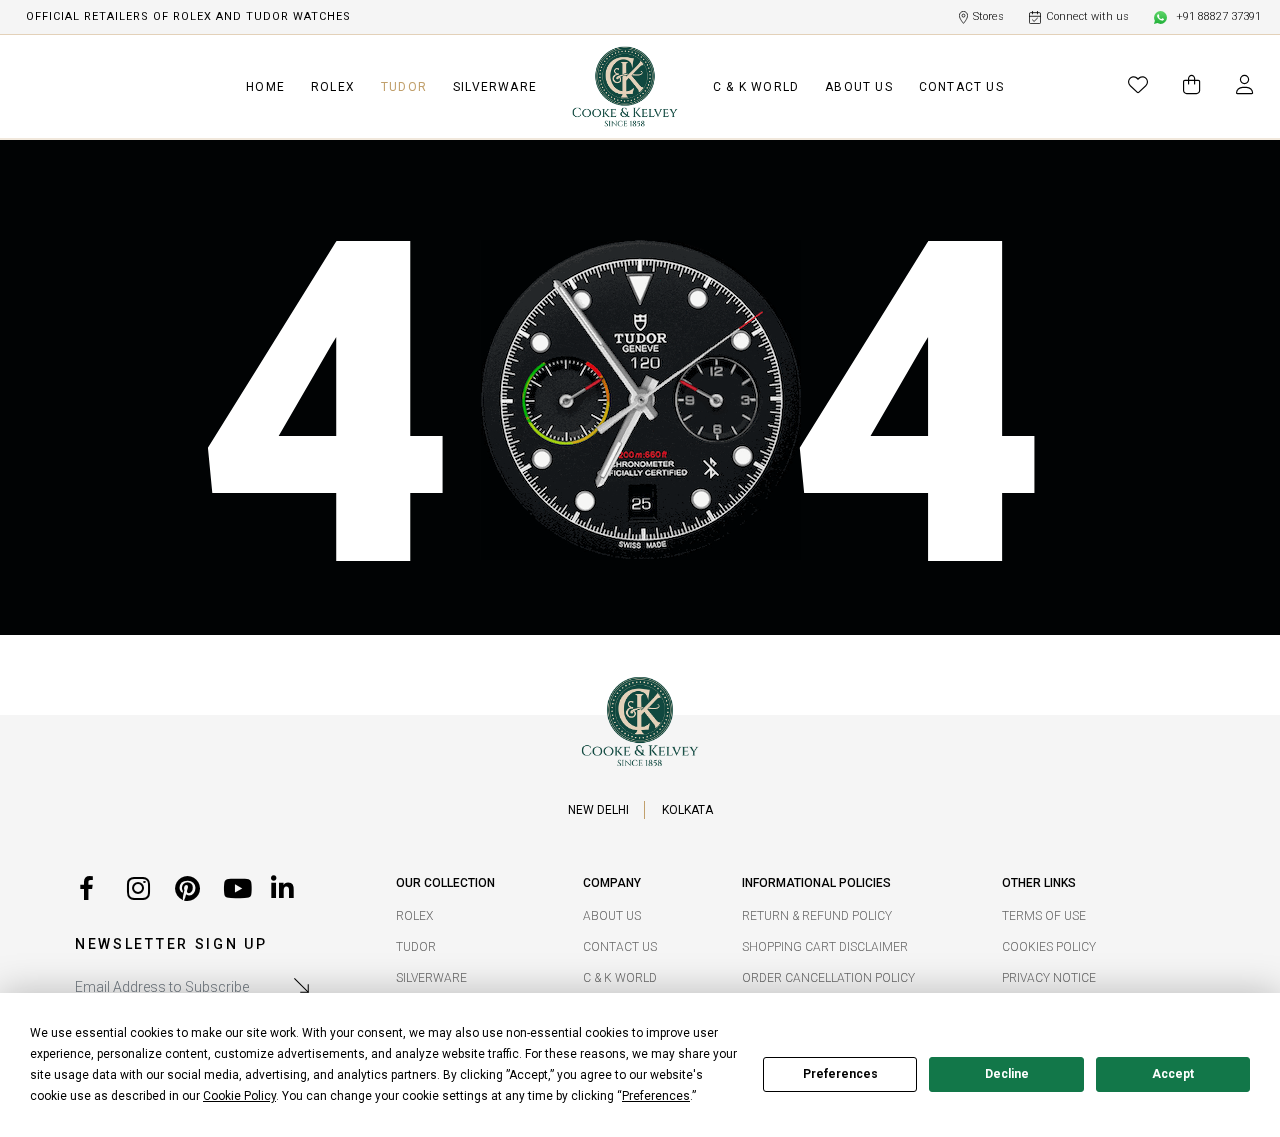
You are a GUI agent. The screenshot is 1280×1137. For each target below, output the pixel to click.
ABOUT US (859, 87)
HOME (265, 87)
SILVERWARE (495, 87)
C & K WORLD (756, 87)
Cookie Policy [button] (239, 1096)
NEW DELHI (598, 810)
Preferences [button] (656, 1096)
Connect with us (1087, 16)
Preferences (840, 1074)
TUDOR (404, 87)
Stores (988, 16)
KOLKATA (687, 810)
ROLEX (333, 87)
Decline (1007, 1074)
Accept (1173, 1074)
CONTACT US (961, 87)
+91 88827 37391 (1218, 16)
